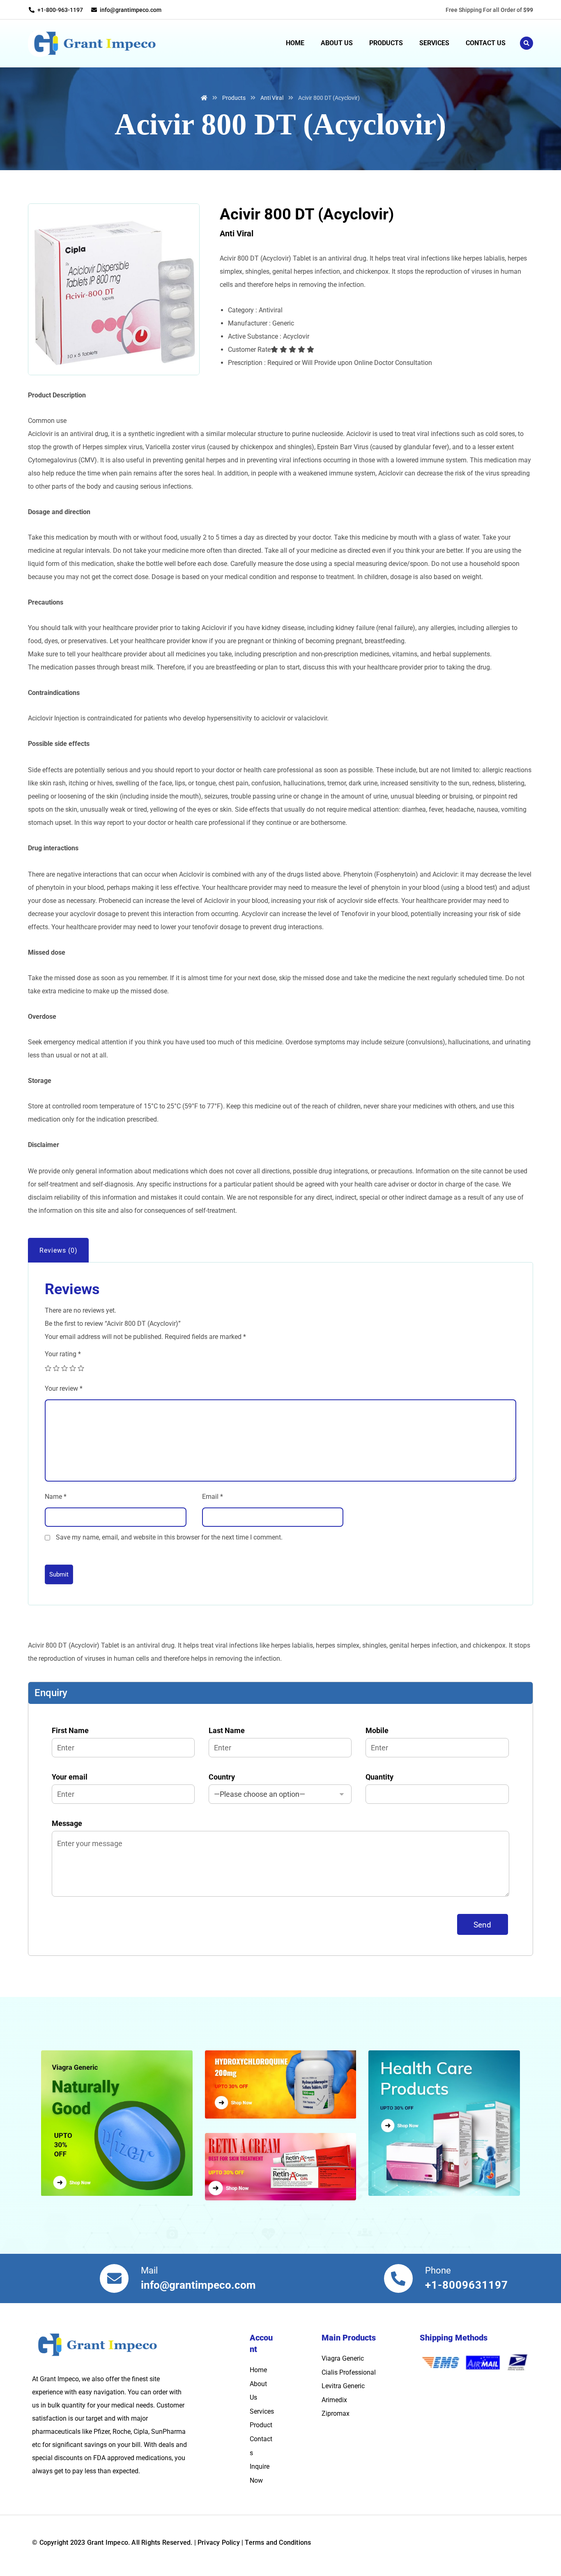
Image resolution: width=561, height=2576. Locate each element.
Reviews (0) (59, 1250)
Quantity (379, 1777)
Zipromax (336, 2413)
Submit (59, 1574)
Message (67, 1823)
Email (213, 1497)
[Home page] (204, 98)
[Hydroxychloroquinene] (281, 2084)
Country (222, 1777)
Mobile (377, 1730)
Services (262, 2411)
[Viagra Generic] (121, 2123)
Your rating (63, 1354)
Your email (70, 1777)
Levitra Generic (343, 2386)
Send (483, 1925)
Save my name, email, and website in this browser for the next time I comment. (169, 1537)
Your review (64, 1388)
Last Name (227, 1730)
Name (56, 1497)
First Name (70, 1730)
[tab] (58, 1251)
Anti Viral (237, 233)
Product (261, 2425)
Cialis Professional (349, 2372)
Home (258, 2370)
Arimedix (334, 2400)
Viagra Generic (343, 2358)
